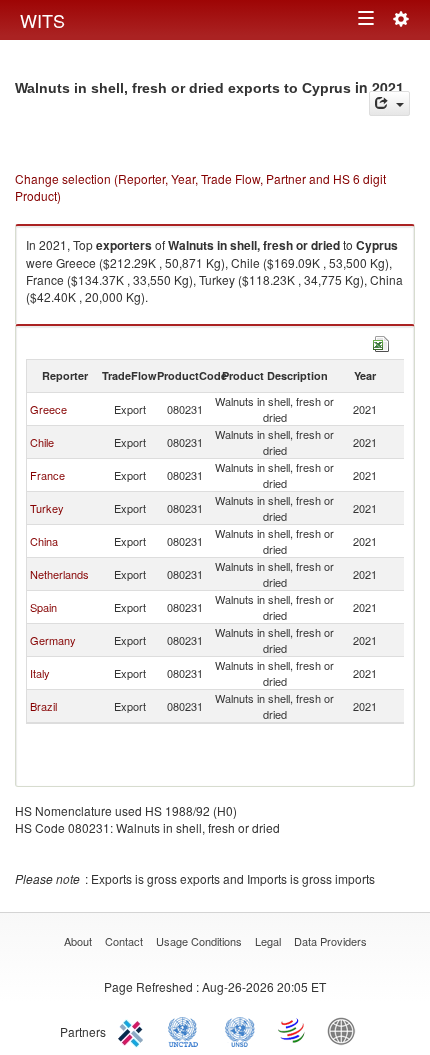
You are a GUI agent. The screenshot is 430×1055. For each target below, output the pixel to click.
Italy (40, 673)
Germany (53, 640)
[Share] (389, 103)
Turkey (47, 508)
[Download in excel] (381, 341)
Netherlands (59, 574)
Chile (42, 442)
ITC (134, 1030)
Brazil (43, 706)
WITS (42, 20)
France (47, 475)
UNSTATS (240, 1030)
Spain (43, 607)
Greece (48, 409)
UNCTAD (187, 1030)
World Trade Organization (293, 1030)
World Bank (346, 1030)
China (44, 541)
